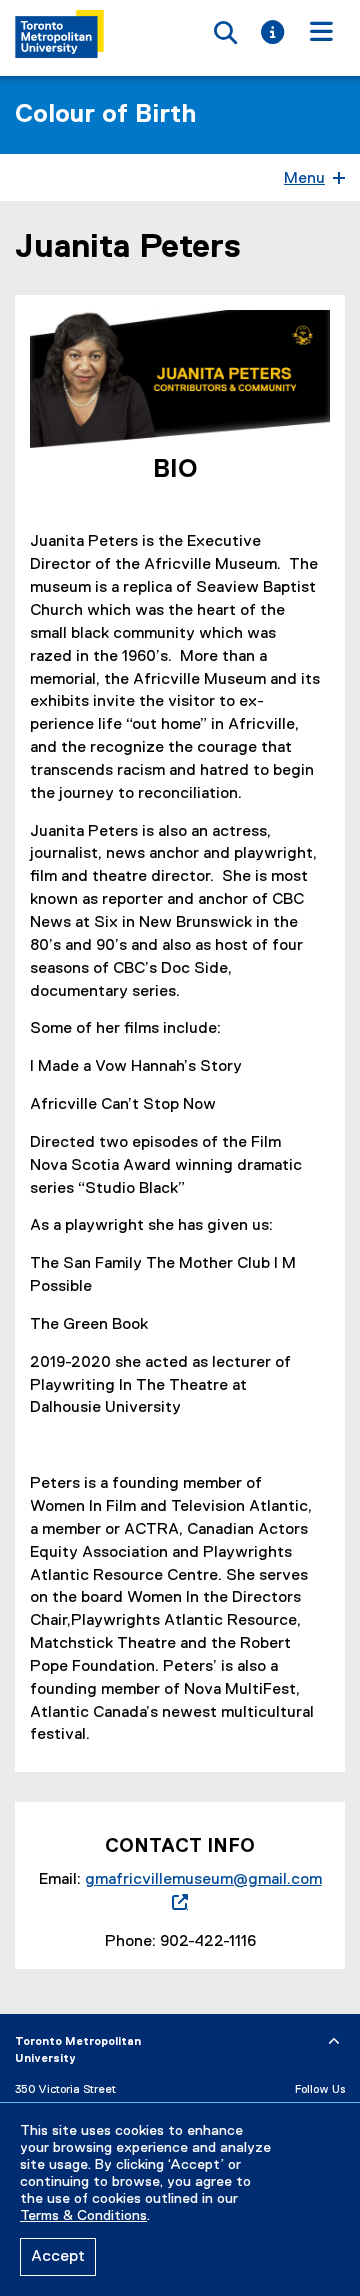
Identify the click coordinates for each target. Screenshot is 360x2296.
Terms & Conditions (83, 2216)
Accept (58, 2257)
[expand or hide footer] (334, 2042)
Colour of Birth (106, 115)
